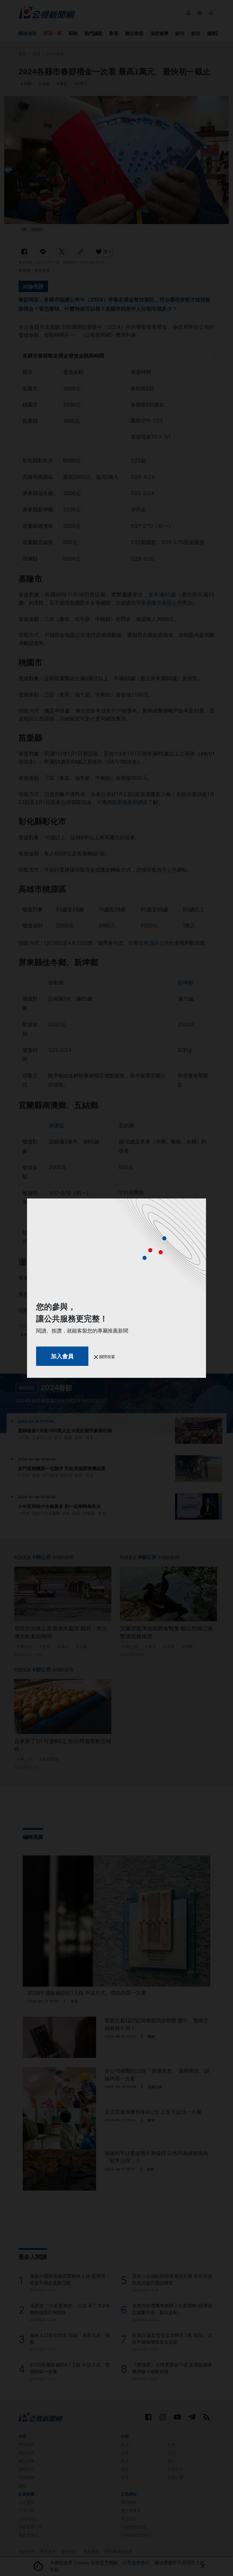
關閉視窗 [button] (107, 1357)
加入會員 (62, 1356)
